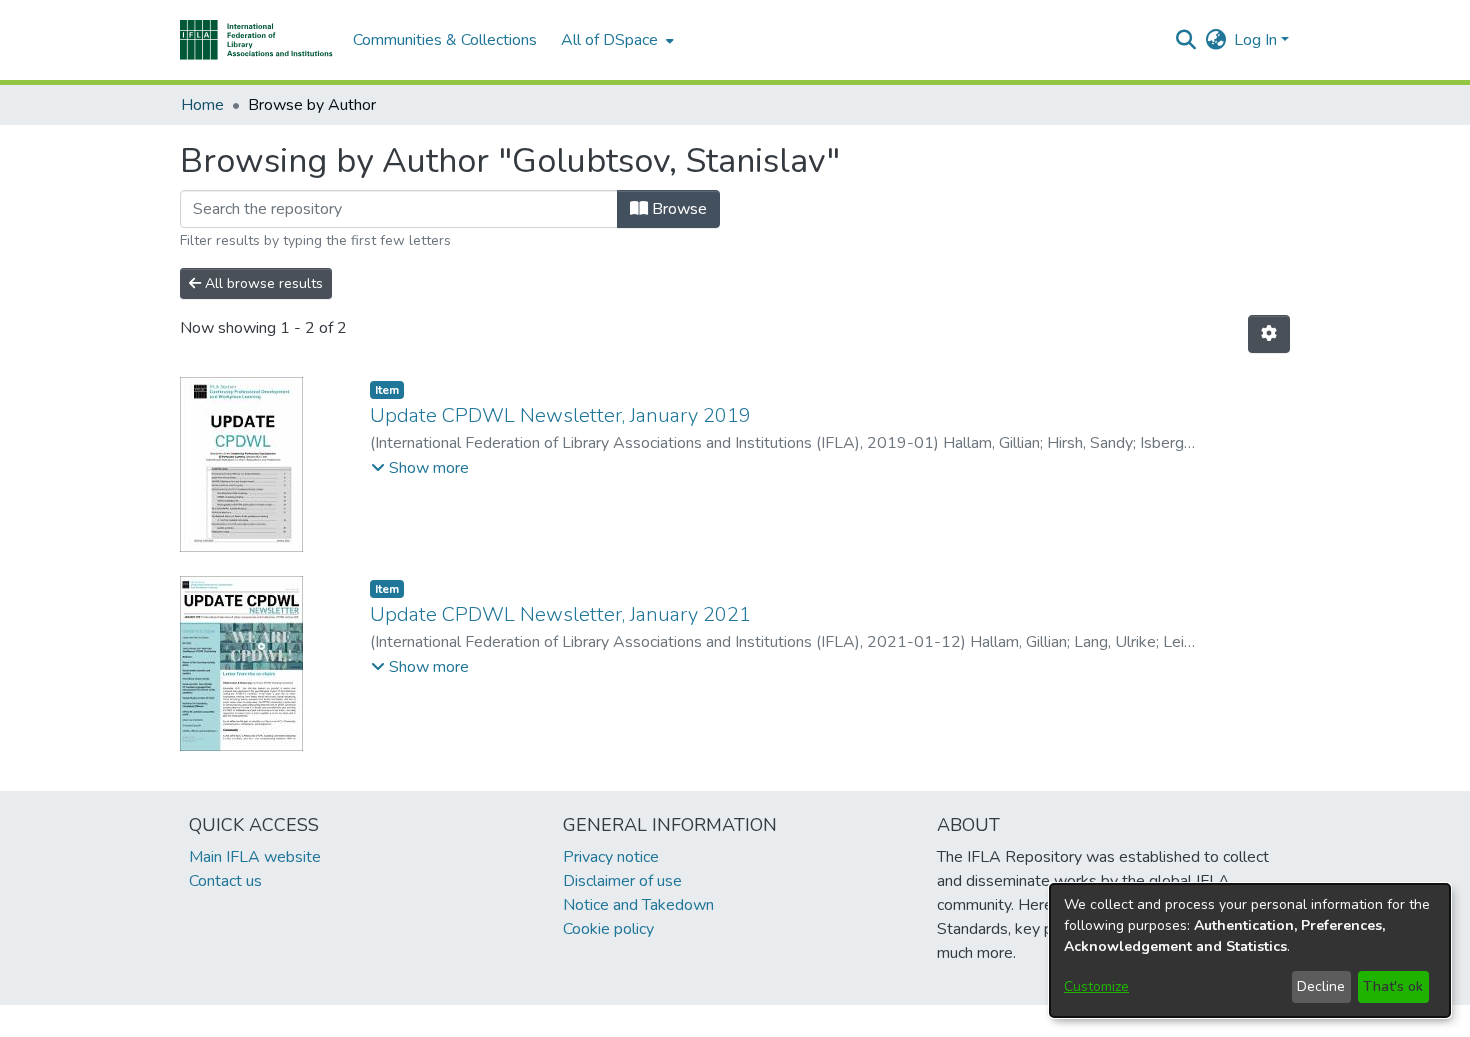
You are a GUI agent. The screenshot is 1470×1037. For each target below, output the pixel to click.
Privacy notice (611, 857)
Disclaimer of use (622, 881)
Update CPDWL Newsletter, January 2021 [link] (560, 614)
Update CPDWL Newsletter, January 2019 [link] (560, 415)
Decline (1321, 986)
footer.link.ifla (646, 1021)
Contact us (225, 881)
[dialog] (1250, 950)
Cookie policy (608, 929)
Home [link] (202, 105)
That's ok (1393, 986)
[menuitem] (615, 40)
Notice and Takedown (638, 905)
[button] (256, 40)
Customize (1096, 986)
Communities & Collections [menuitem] (445, 40)
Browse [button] (677, 209)
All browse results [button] (262, 283)
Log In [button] (1257, 40)
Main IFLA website (255, 857)
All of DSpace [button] (609, 40)
